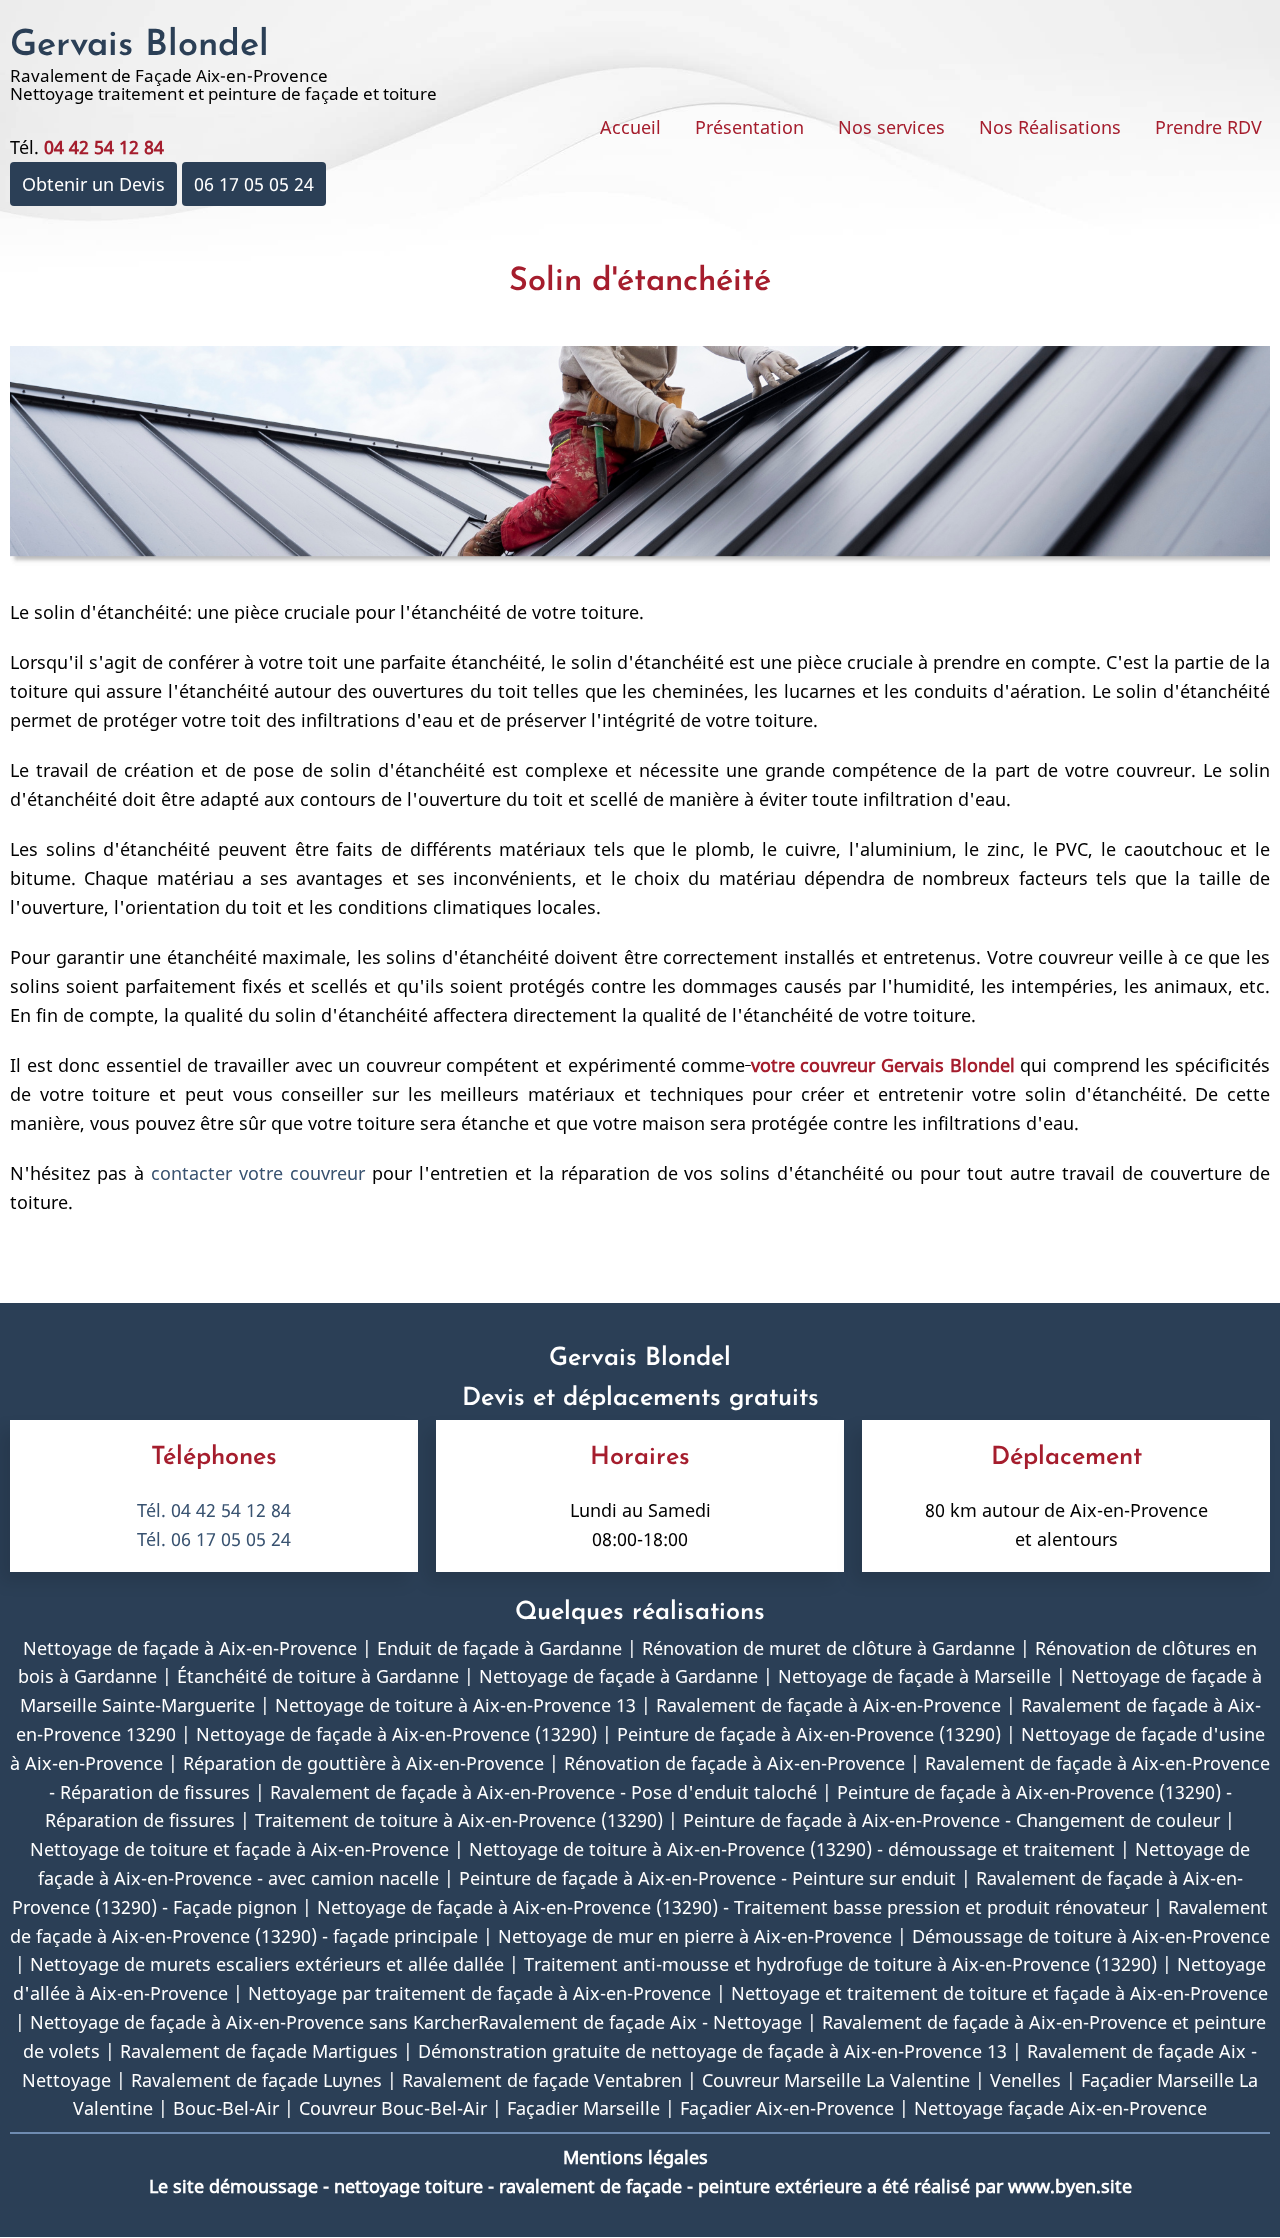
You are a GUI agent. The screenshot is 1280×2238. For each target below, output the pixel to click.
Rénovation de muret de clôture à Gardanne (828, 1648)
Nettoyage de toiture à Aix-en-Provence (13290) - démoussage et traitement (792, 1849)
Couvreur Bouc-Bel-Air (393, 2108)
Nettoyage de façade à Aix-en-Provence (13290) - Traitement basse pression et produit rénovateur (732, 1907)
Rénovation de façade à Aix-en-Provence (734, 1763)
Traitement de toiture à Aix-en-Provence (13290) (459, 1820)
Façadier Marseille (583, 2108)
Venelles (1025, 2080)
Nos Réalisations (1050, 127)
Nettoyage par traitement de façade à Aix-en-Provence (479, 1993)
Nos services (891, 127)
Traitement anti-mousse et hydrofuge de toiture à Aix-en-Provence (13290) (840, 1964)
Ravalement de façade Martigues (259, 2051)
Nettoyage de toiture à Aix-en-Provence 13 (455, 1705)
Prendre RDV (1208, 127)
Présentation (749, 127)
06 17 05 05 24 (254, 184)
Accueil (630, 127)
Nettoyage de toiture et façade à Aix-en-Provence (239, 1849)
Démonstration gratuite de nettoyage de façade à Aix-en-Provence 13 (712, 2051)
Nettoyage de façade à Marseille (914, 1676)
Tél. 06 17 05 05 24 (214, 1539)
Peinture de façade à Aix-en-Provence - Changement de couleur (951, 1820)
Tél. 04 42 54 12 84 (214, 1510)
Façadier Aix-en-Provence (787, 2108)
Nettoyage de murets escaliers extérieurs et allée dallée (267, 1964)
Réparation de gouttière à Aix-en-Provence (363, 1763)
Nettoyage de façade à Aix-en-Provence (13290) (396, 1734)
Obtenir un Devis (93, 184)
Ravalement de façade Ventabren (542, 2080)
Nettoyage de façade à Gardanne (618, 1676)
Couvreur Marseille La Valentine (836, 2080)
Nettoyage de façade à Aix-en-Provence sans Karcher (254, 2022)
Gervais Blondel (139, 46)
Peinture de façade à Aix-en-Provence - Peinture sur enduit (707, 1878)
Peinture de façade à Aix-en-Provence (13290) (809, 1734)
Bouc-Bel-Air (226, 2108)
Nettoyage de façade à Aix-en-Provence (190, 1648)
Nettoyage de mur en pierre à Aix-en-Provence (695, 1936)
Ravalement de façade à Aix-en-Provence (828, 1705)
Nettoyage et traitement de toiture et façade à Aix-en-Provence (999, 1993)
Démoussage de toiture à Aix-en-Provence (1091, 1936)
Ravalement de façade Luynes (256, 2080)
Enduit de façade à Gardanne (499, 1648)
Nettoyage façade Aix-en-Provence (1060, 2108)
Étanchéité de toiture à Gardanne (318, 1676)
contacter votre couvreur (261, 1173)
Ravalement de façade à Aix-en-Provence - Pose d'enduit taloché (543, 1792)
